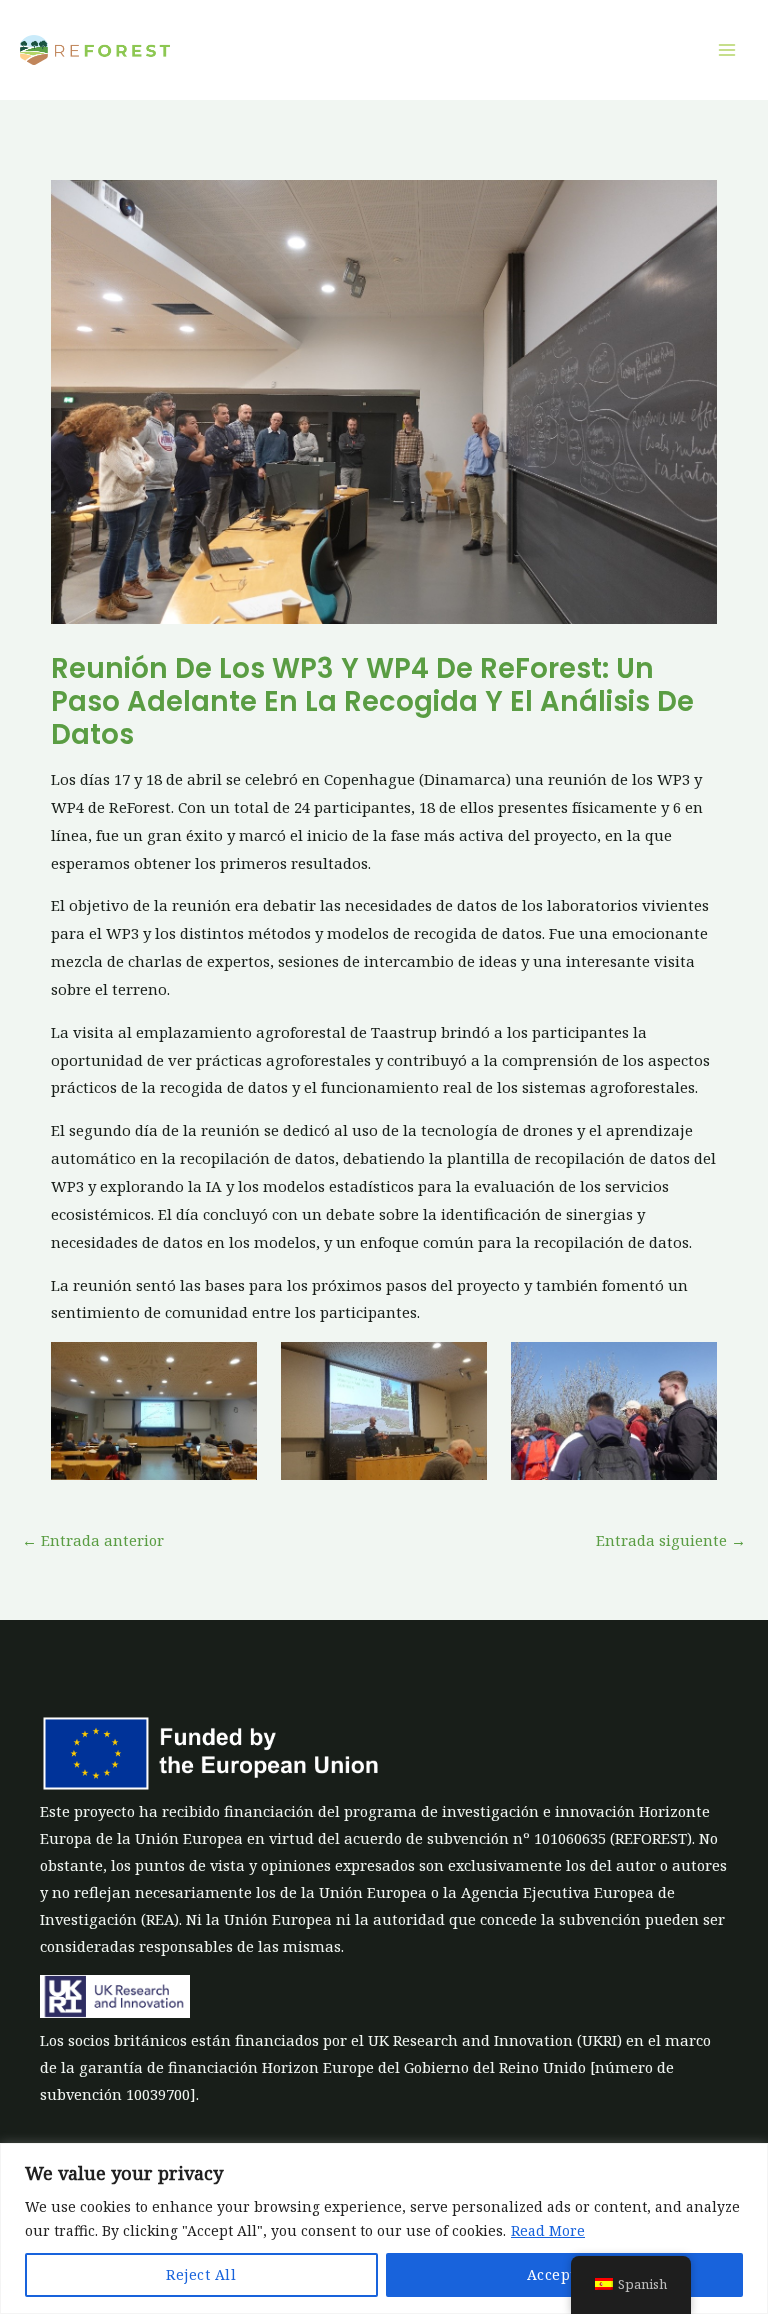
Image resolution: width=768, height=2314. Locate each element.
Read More (548, 2230)
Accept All (564, 2274)
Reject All (201, 2274)
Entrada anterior (93, 1540)
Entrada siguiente (671, 1540)
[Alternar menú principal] (727, 50)
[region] (384, 2228)
